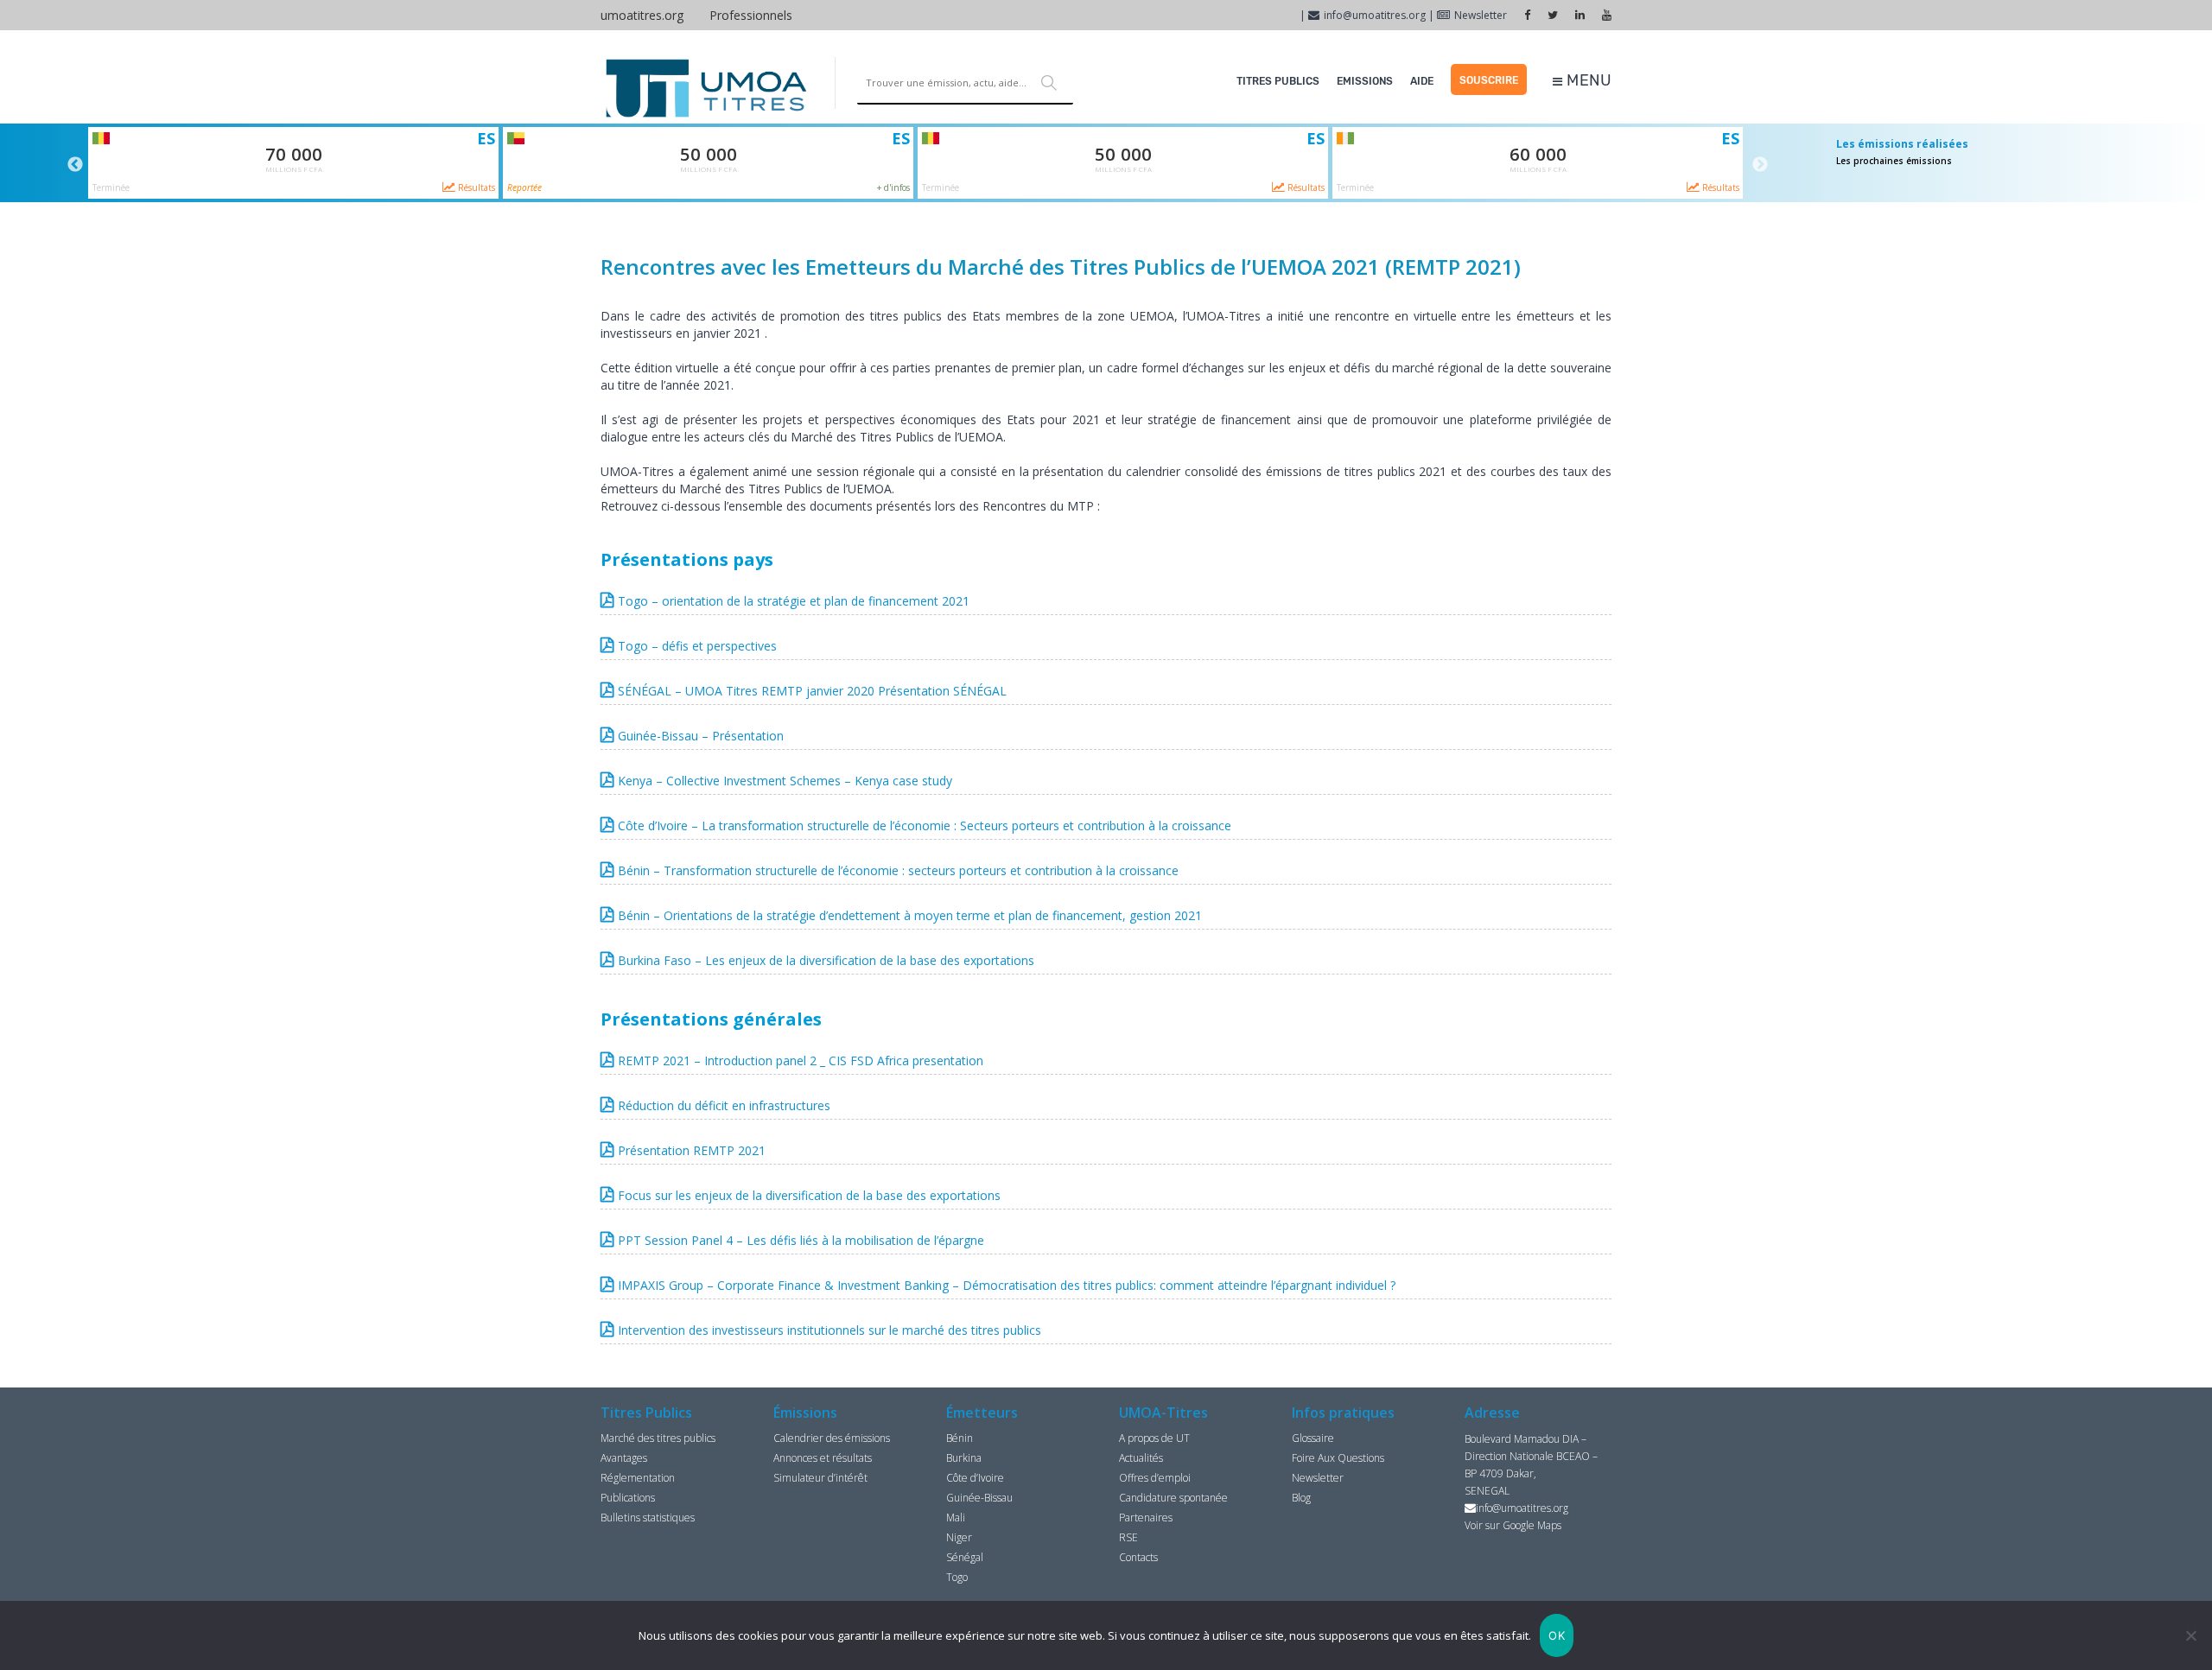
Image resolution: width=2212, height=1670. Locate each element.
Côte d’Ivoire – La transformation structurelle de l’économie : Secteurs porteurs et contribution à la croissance (925, 825)
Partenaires (1146, 1518)
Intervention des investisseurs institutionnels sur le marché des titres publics (829, 1330)
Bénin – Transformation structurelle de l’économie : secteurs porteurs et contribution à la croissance (898, 870)
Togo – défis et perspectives (697, 646)
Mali (956, 1518)
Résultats (475, 187)
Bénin (960, 1438)
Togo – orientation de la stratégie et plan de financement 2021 (794, 601)
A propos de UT (1154, 1438)
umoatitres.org (642, 15)
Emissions (1365, 81)
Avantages (624, 1458)
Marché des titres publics (658, 1438)
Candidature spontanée (1173, 1498)
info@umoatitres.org (1375, 15)
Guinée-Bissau (979, 1498)
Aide (1422, 81)
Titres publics (1278, 81)
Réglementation (638, 1478)
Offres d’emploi (1155, 1478)
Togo (957, 1577)
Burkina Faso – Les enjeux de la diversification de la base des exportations (826, 960)
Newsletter (1481, 15)
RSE (1128, 1537)
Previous (75, 165)
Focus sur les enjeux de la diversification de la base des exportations (809, 1195)
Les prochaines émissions (1894, 161)
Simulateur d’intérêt (820, 1478)
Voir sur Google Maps (1513, 1525)
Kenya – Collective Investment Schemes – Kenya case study (785, 781)
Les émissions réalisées (1902, 144)
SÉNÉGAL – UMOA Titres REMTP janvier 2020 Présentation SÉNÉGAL (812, 691)
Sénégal (965, 1557)
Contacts (1138, 1557)
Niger (959, 1537)
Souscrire (1489, 80)
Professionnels (751, 15)
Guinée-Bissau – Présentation (701, 736)
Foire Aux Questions (1338, 1458)
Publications (628, 1498)
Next (1760, 165)
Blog (1301, 1498)
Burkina (964, 1458)
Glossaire (1313, 1438)
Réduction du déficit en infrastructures (724, 1105)
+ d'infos (893, 187)
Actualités (1141, 1458)
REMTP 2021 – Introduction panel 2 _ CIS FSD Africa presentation (801, 1060)
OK (1557, 1635)
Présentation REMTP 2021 (692, 1150)
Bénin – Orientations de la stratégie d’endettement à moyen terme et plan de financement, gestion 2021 (910, 915)
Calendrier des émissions (832, 1438)
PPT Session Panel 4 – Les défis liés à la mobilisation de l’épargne (801, 1240)
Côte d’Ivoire (975, 1478)
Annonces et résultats (823, 1458)
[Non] (2190, 1635)
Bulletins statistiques (648, 1518)
